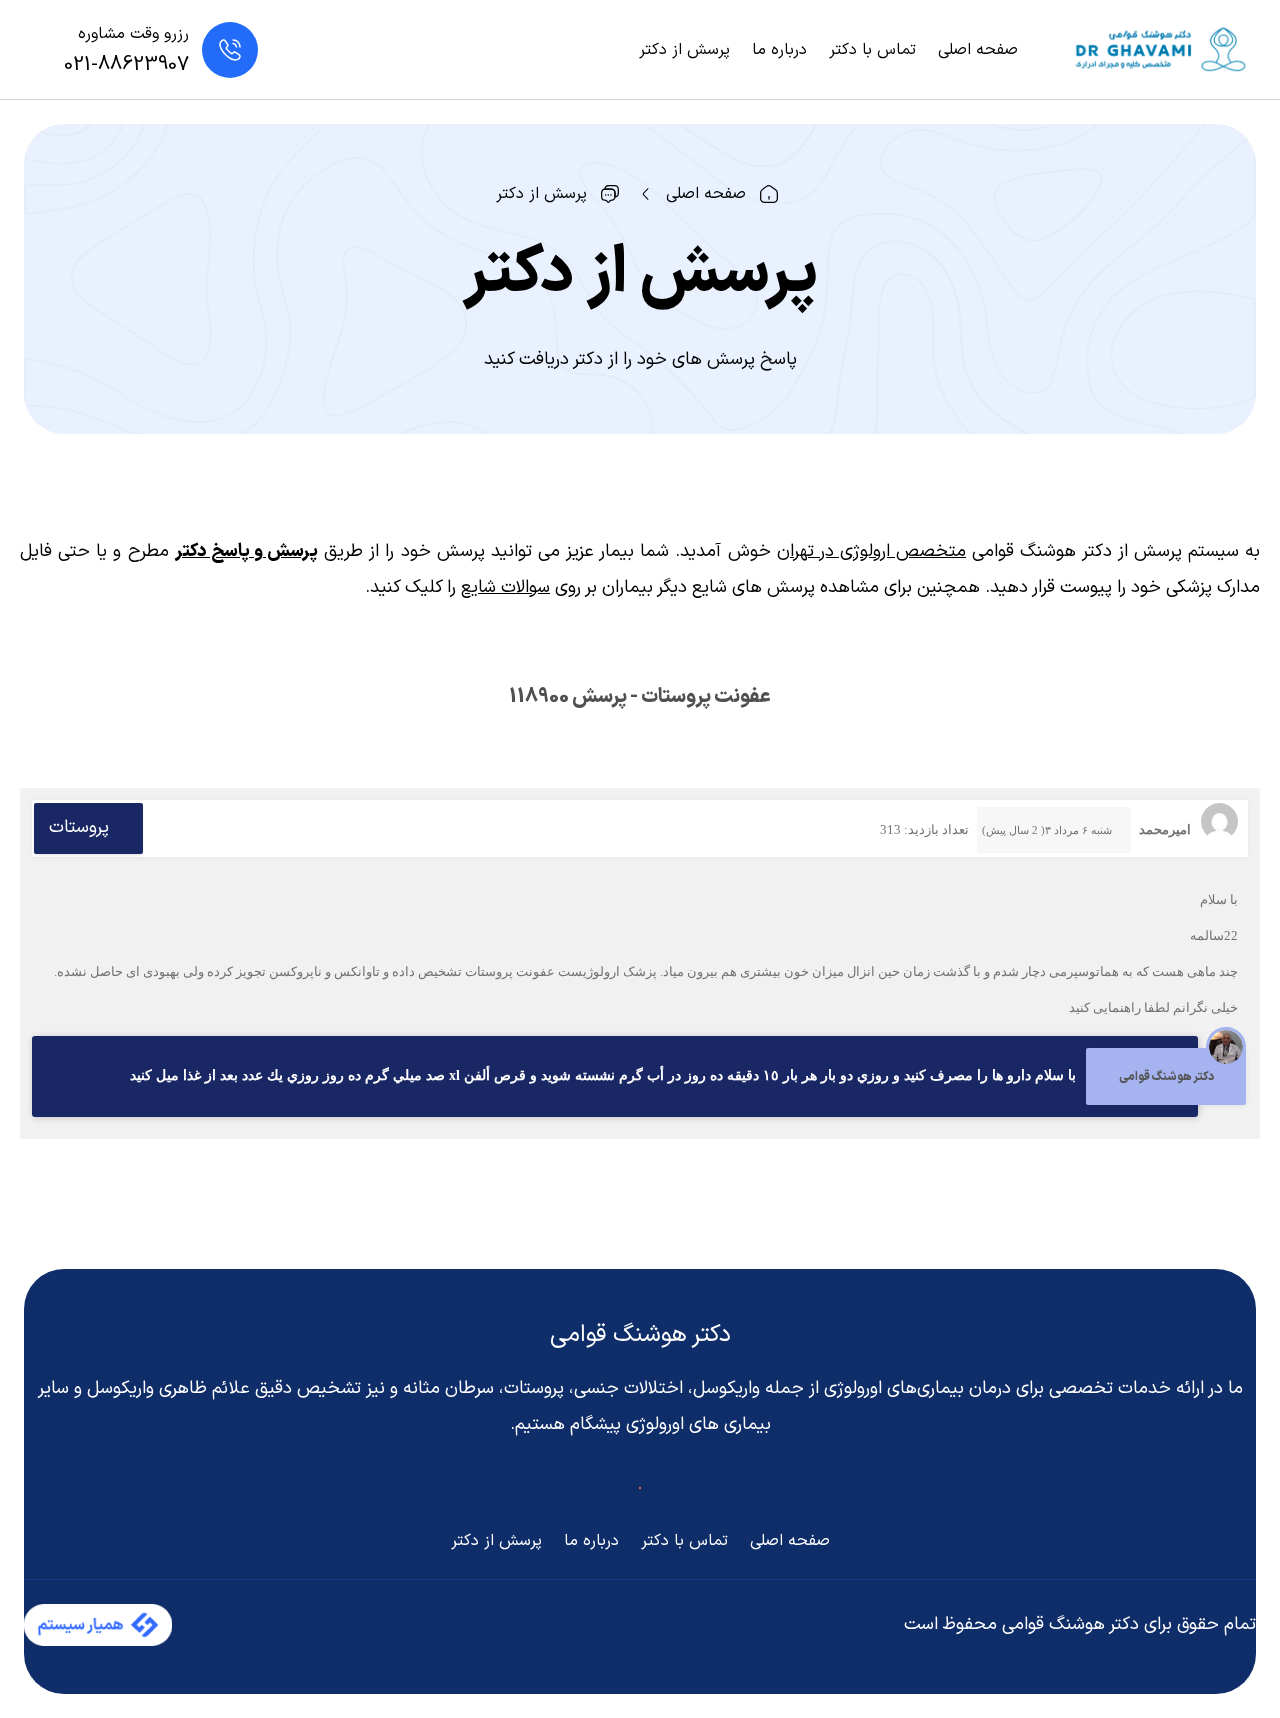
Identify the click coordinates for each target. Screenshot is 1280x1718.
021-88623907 (126, 65)
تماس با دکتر (872, 50)
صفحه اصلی (978, 50)
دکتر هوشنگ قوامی (640, 1335)
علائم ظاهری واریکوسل (168, 1388)
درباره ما (779, 50)
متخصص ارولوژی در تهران (871, 551)
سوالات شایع (505, 587)
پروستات (79, 827)
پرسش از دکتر (684, 50)
